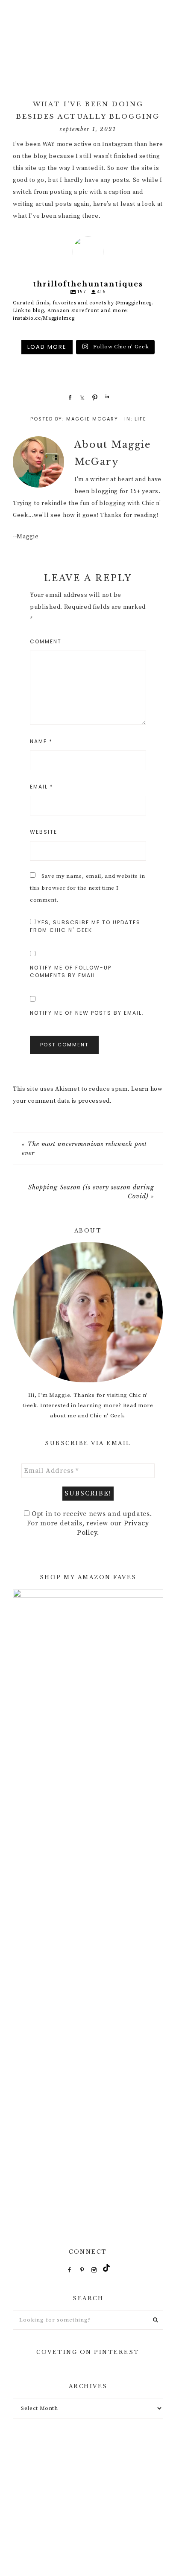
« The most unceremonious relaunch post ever (84, 1149)
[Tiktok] (106, 2270)
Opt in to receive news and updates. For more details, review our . (89, 1523)
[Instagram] (94, 2270)
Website (44, 832)
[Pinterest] (82, 2270)
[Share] (68, 397)
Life (141, 419)
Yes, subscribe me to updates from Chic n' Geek (85, 926)
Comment (46, 641)
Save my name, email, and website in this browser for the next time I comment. (87, 888)
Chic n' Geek (88, 43)
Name (41, 741)
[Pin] (93, 397)
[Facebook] (70, 2270)
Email (42, 787)
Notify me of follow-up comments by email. (71, 971)
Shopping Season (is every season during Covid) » (91, 1192)
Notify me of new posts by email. (87, 1013)
